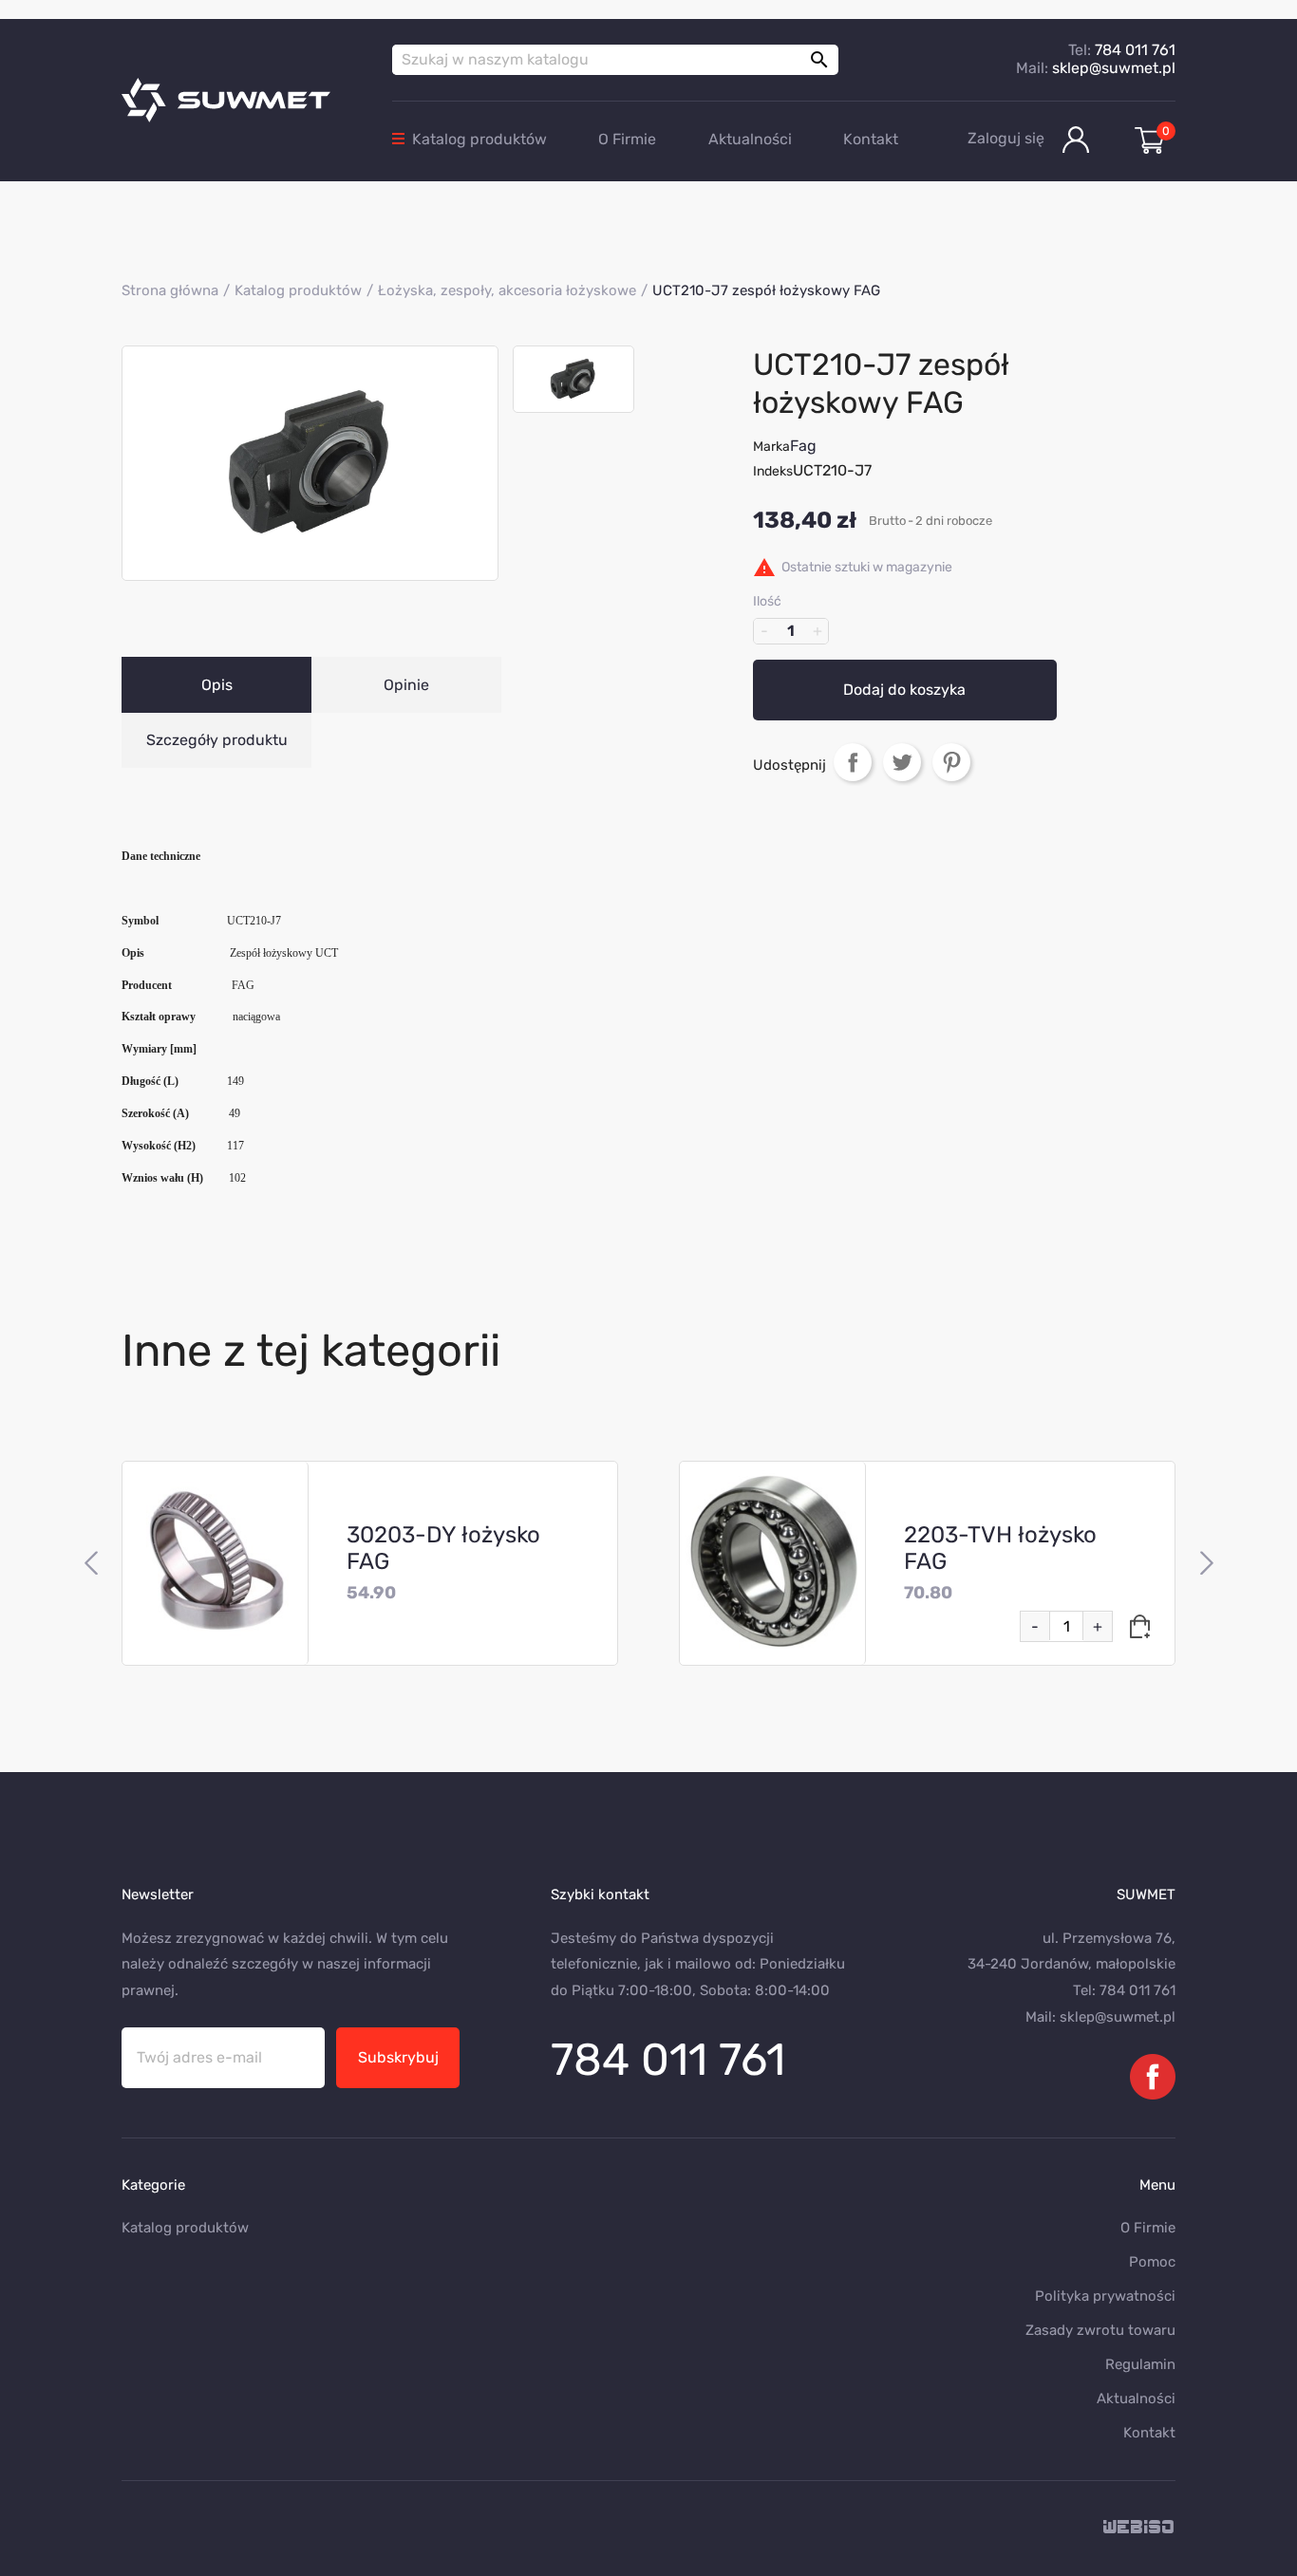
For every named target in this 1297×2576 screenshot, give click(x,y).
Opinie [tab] (406, 685)
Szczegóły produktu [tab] (217, 740)
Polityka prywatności (1105, 2296)
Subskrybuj (398, 2057)
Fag (803, 446)
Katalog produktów (479, 139)
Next (1206, 1563)
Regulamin (1140, 2364)
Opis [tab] (217, 685)
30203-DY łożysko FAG (443, 1548)
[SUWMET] (243, 100)
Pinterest (951, 762)
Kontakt (871, 139)
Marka (771, 447)
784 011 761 (1135, 50)
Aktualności (750, 139)
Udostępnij (853, 762)
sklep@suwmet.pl (1114, 68)
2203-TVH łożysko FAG (1000, 1548)
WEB (1139, 2528)
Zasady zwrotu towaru (1100, 2330)
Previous (91, 1563)
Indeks (773, 471)
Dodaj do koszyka (904, 690)
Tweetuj (902, 762)
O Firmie (627, 139)
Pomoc (1152, 2262)
